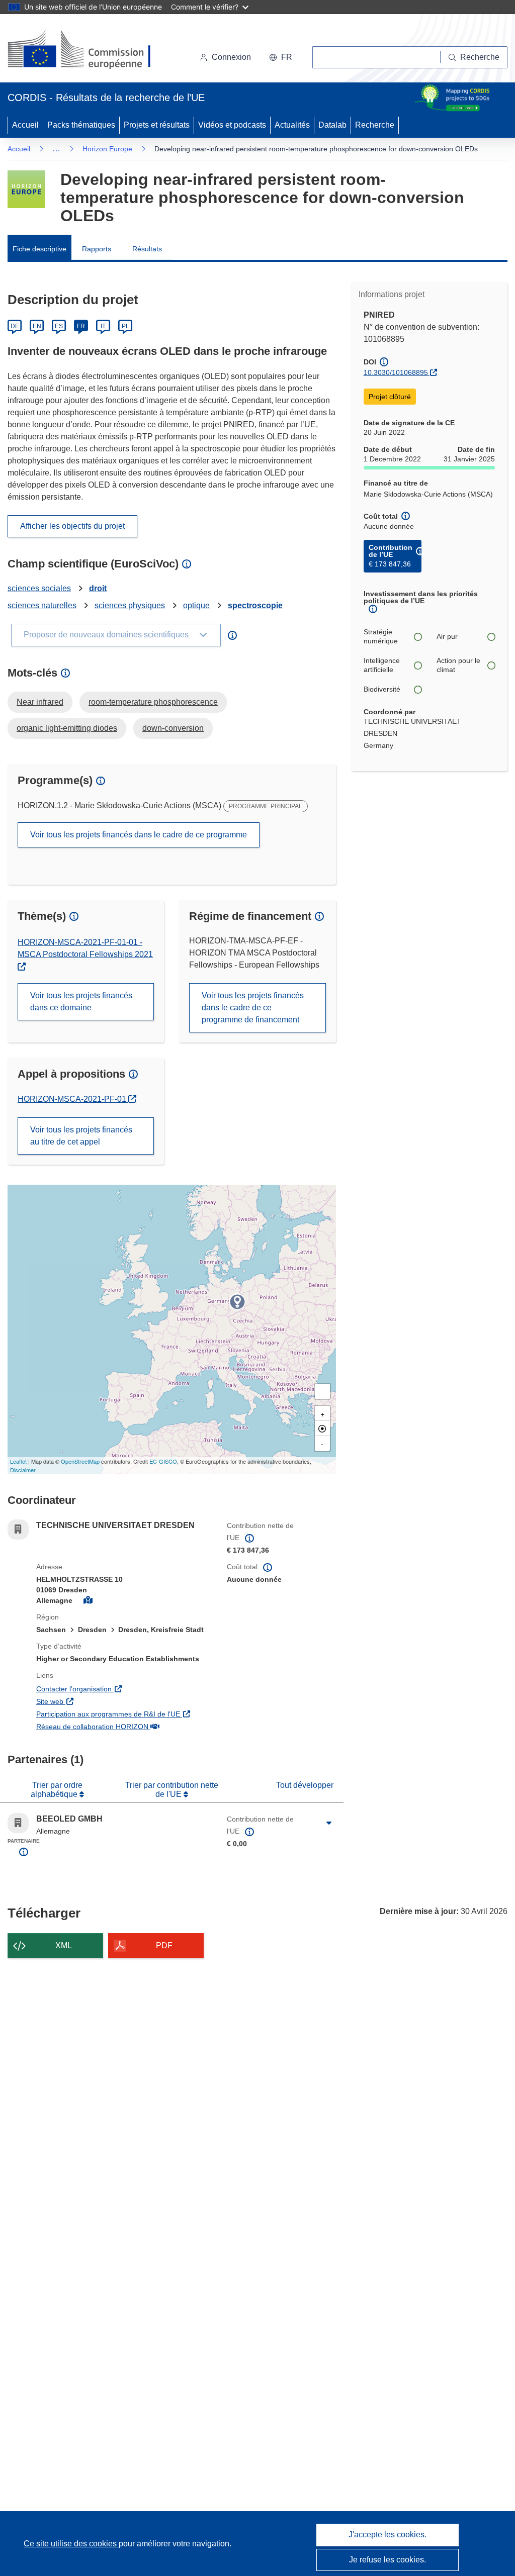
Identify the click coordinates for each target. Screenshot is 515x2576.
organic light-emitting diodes (67, 728)
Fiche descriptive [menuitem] (39, 249)
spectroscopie (255, 605)
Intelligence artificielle (382, 665)
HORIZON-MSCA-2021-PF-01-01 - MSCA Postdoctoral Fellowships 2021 (85, 948)
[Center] (322, 1428)
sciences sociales (39, 588)
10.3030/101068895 (396, 372)
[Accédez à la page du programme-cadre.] (26, 189)
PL (125, 326)
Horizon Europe (107, 149)
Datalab (332, 125)
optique (196, 605)
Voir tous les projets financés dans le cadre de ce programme (139, 835)
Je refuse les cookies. (388, 2560)
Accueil (25, 125)
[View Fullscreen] (322, 1391)
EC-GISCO (163, 1461)
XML (64, 1945)
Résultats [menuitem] (147, 249)
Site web (107, 1701)
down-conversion (173, 728)
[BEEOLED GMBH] (237, 1302)
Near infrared (40, 702)
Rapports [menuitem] (97, 249)
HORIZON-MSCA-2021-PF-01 (77, 1099)
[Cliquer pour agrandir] (329, 1823)
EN (37, 326)
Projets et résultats (157, 125)
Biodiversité (382, 689)
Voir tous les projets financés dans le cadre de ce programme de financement (253, 1008)
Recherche (375, 125)
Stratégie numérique (381, 636)
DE (15, 326)
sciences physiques (130, 605)
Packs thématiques (81, 125)
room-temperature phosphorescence (153, 702)
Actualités (292, 125)
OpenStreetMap (80, 1461)
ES (59, 326)
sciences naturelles (42, 605)
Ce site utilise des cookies (71, 2544)
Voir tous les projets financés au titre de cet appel (81, 1136)
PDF (164, 1945)
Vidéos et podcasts (232, 125)
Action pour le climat (458, 665)
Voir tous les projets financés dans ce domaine (81, 1001)
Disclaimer (23, 1470)
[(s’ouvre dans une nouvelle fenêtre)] (89, 50)
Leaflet (18, 1461)
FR (81, 326)
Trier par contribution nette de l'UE (172, 1790)
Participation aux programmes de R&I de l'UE (124, 1714)
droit (98, 588)
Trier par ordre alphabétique (57, 1790)
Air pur (447, 636)
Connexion (231, 57)
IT (103, 326)
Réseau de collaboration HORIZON (124, 1726)
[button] (281, 57)
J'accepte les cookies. (388, 2535)
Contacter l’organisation (124, 1689)
